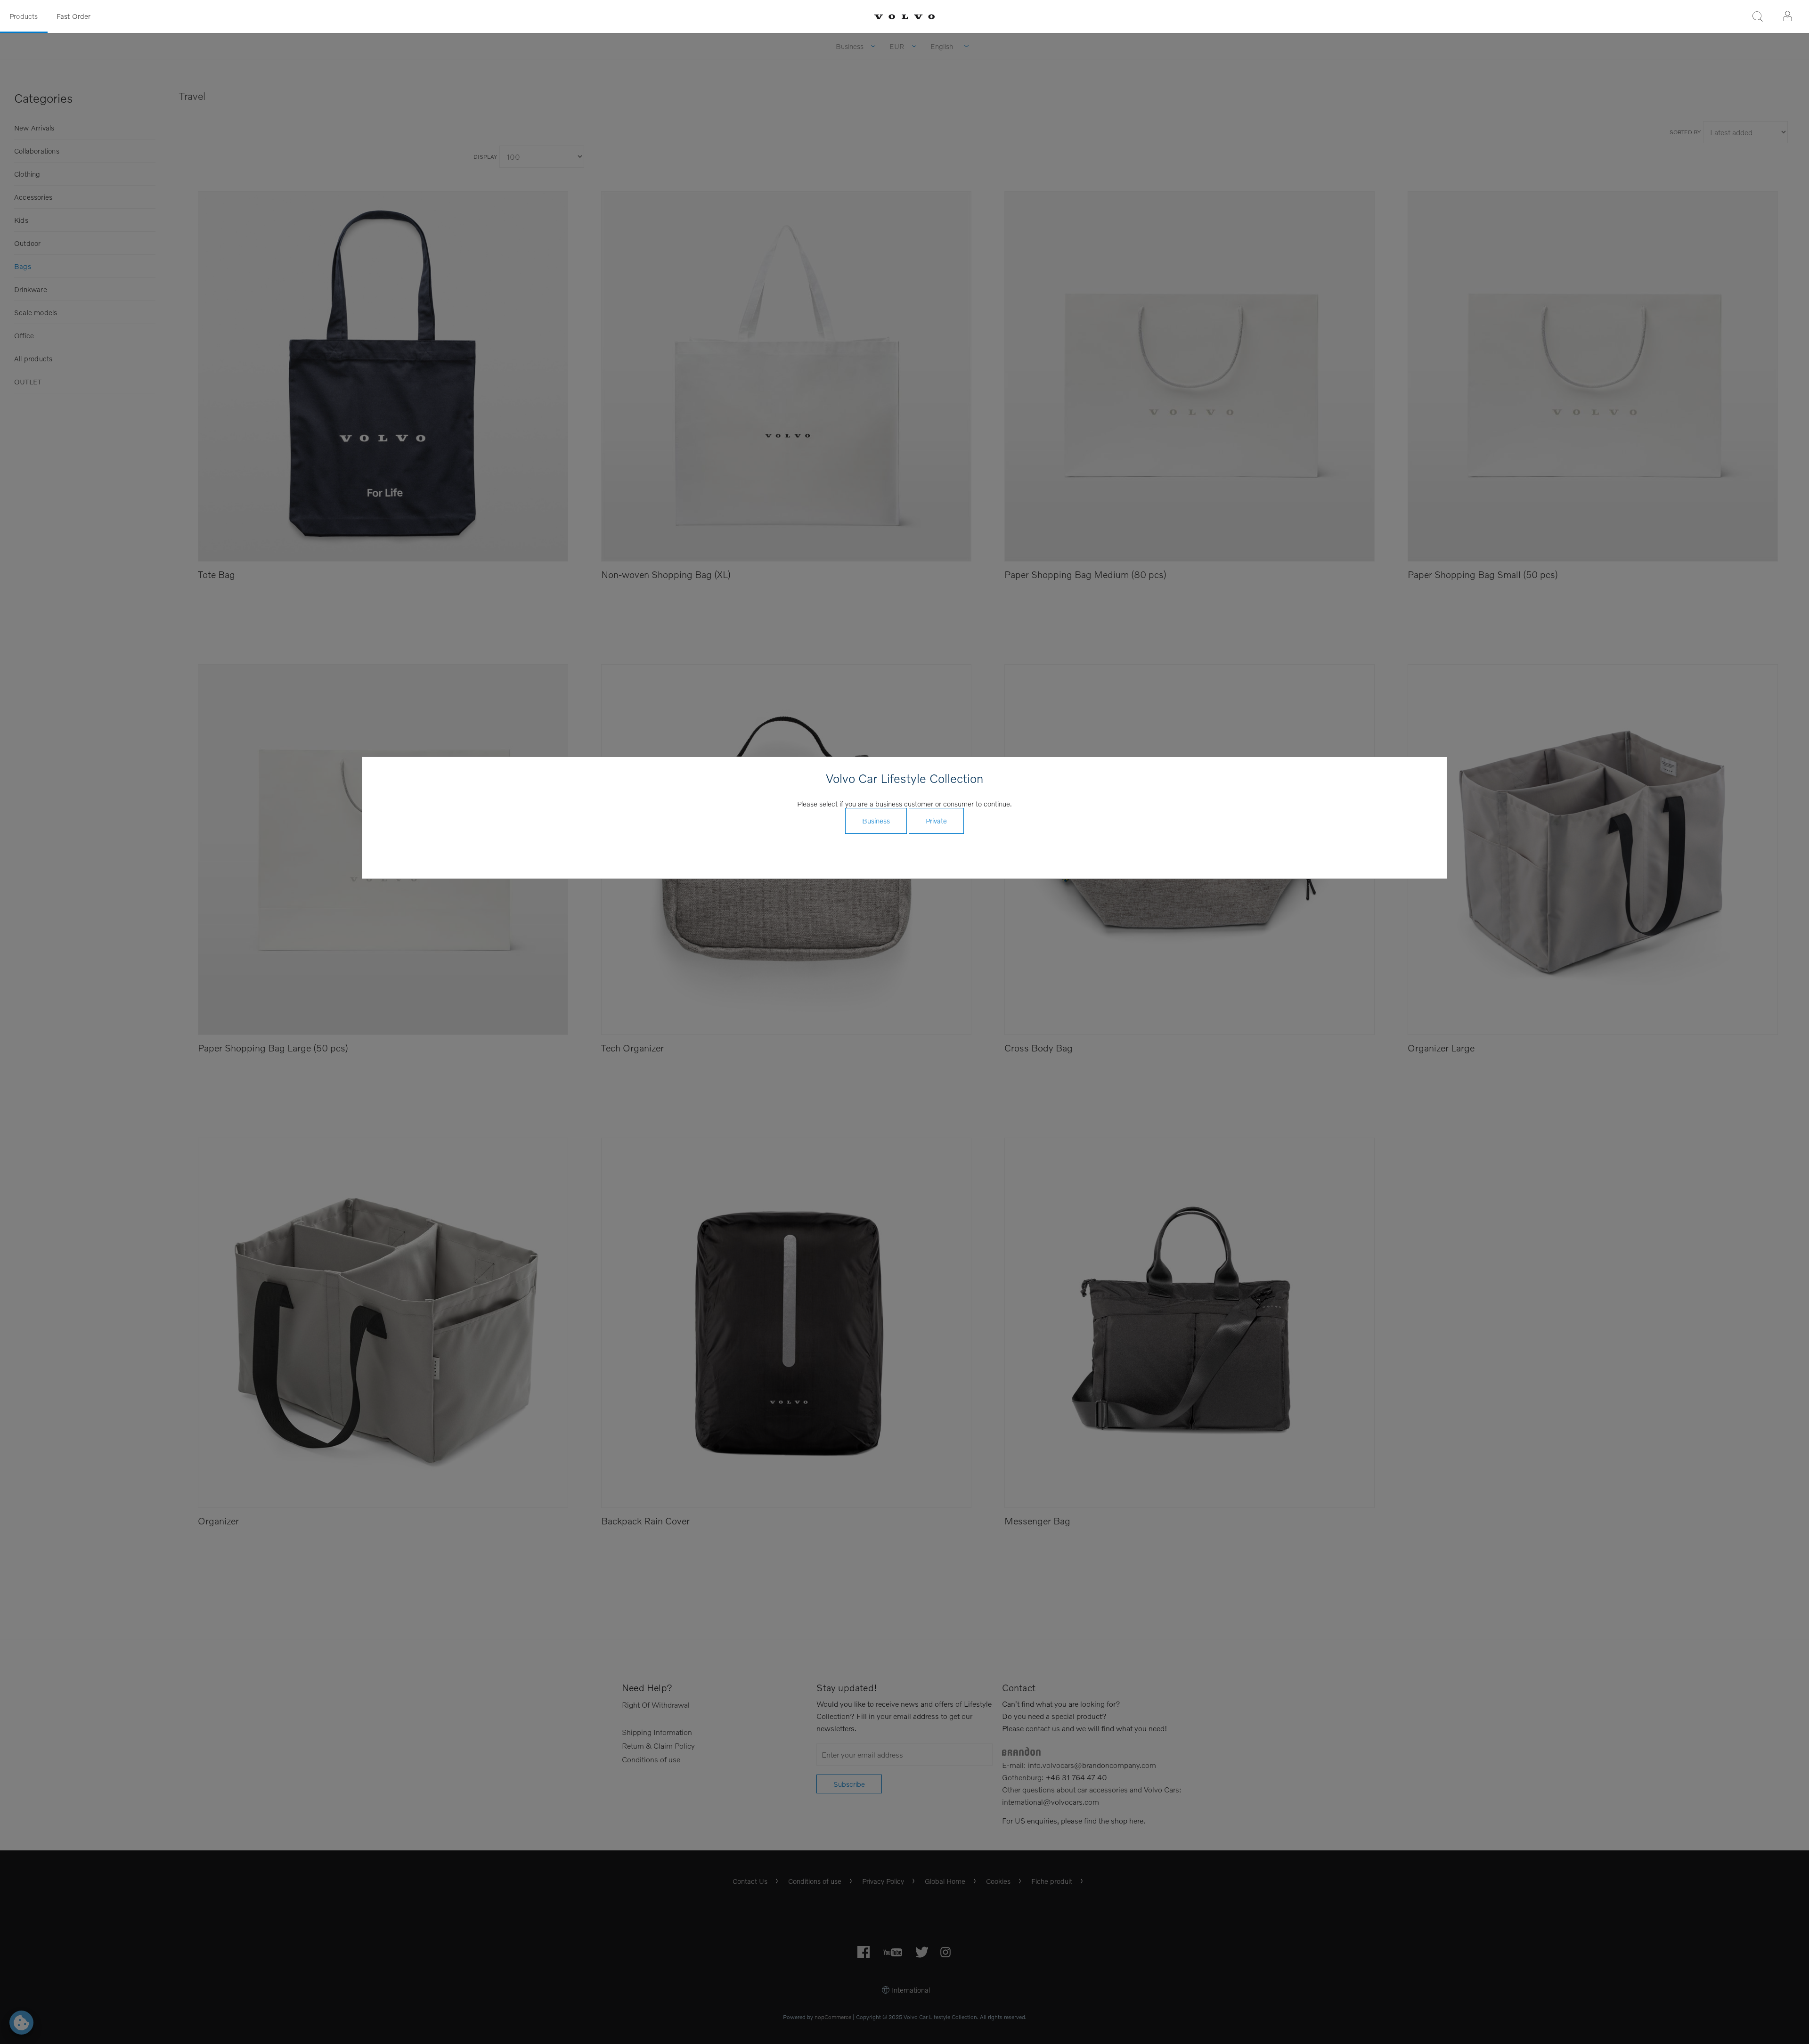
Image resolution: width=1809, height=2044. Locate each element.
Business (876, 821)
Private (936, 821)
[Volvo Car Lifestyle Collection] (904, 17)
